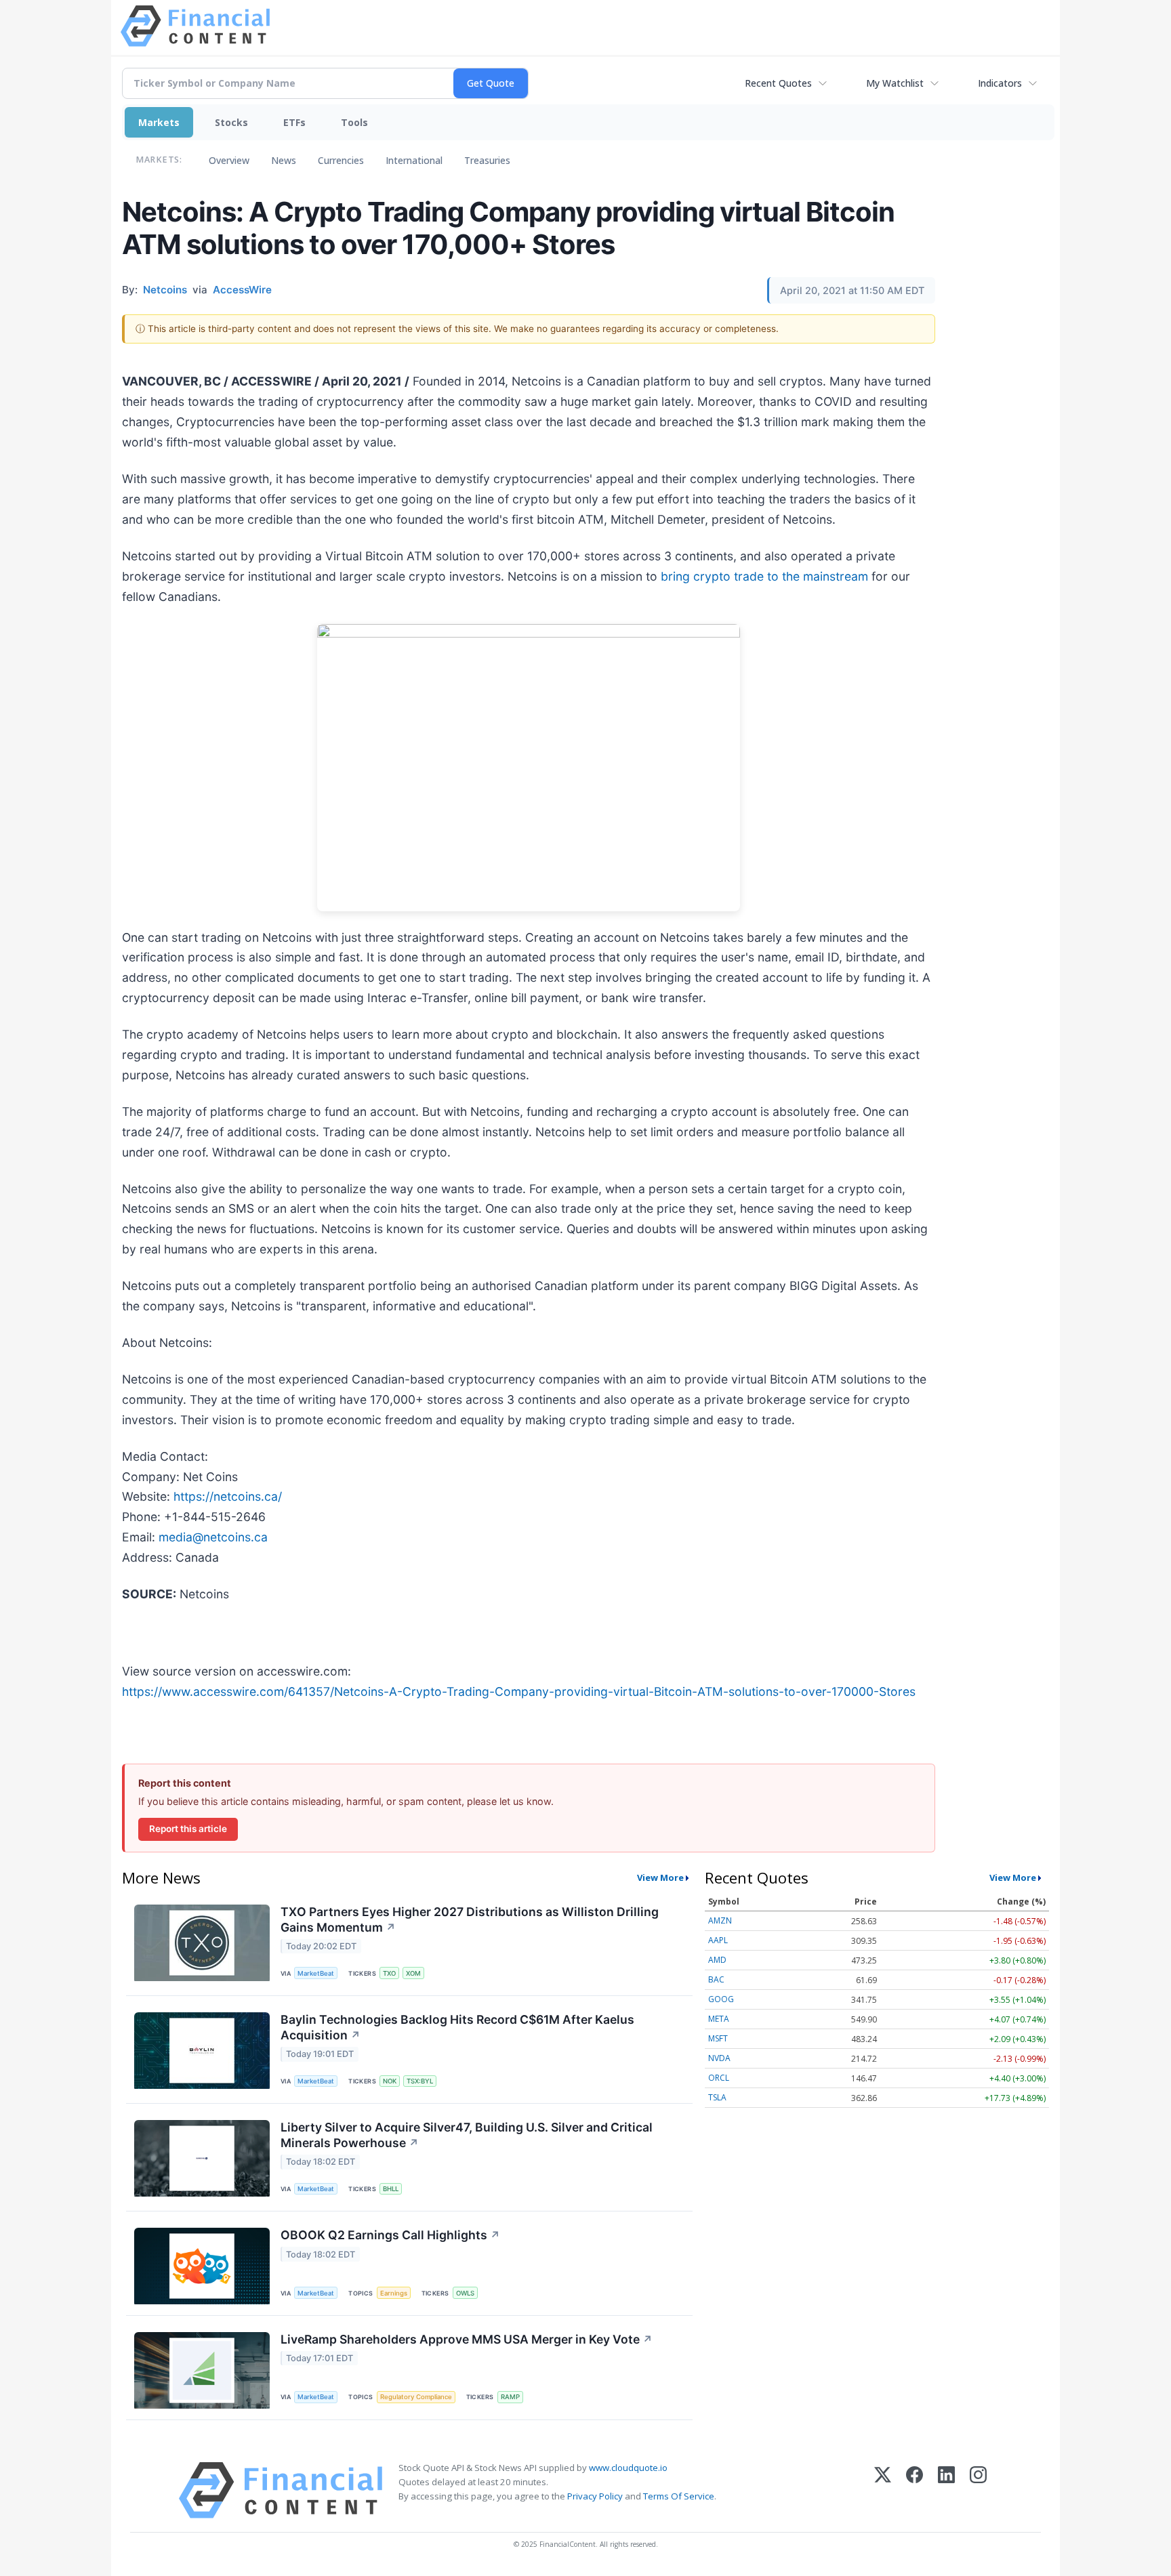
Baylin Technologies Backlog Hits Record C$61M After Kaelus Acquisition (457, 2027)
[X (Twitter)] (883, 2490)
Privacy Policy (595, 2496)
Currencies (341, 160)
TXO (389, 1973)
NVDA (719, 2058)
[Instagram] (978, 2490)
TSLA (717, 2097)
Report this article (188, 1829)
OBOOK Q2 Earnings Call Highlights (390, 2235)
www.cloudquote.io (628, 2468)
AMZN (720, 1920)
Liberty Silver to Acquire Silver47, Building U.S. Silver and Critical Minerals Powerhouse (467, 2135)
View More (660, 1877)
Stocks (231, 122)
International (414, 160)
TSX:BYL (420, 2081)
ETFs (294, 122)
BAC (716, 1979)
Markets (159, 122)
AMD (717, 1960)
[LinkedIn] (946, 2490)
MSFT (718, 2038)
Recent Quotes (778, 83)
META (719, 2019)
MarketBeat (316, 1973)
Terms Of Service (679, 2496)
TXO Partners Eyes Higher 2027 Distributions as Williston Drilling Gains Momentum (470, 1919)
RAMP (510, 2397)
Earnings (394, 2293)
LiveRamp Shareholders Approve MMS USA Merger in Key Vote (467, 2339)
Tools (354, 122)
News (284, 160)
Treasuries (487, 160)
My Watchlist (895, 83)
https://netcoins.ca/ (228, 1496)
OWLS (465, 2293)
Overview (229, 160)
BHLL (391, 2189)
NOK (390, 2081)
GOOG (721, 1999)
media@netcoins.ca (213, 1537)
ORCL (719, 2078)
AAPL (718, 1940)
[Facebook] (915, 2490)
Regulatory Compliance (416, 2397)
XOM (413, 1973)
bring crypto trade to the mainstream (764, 576)
